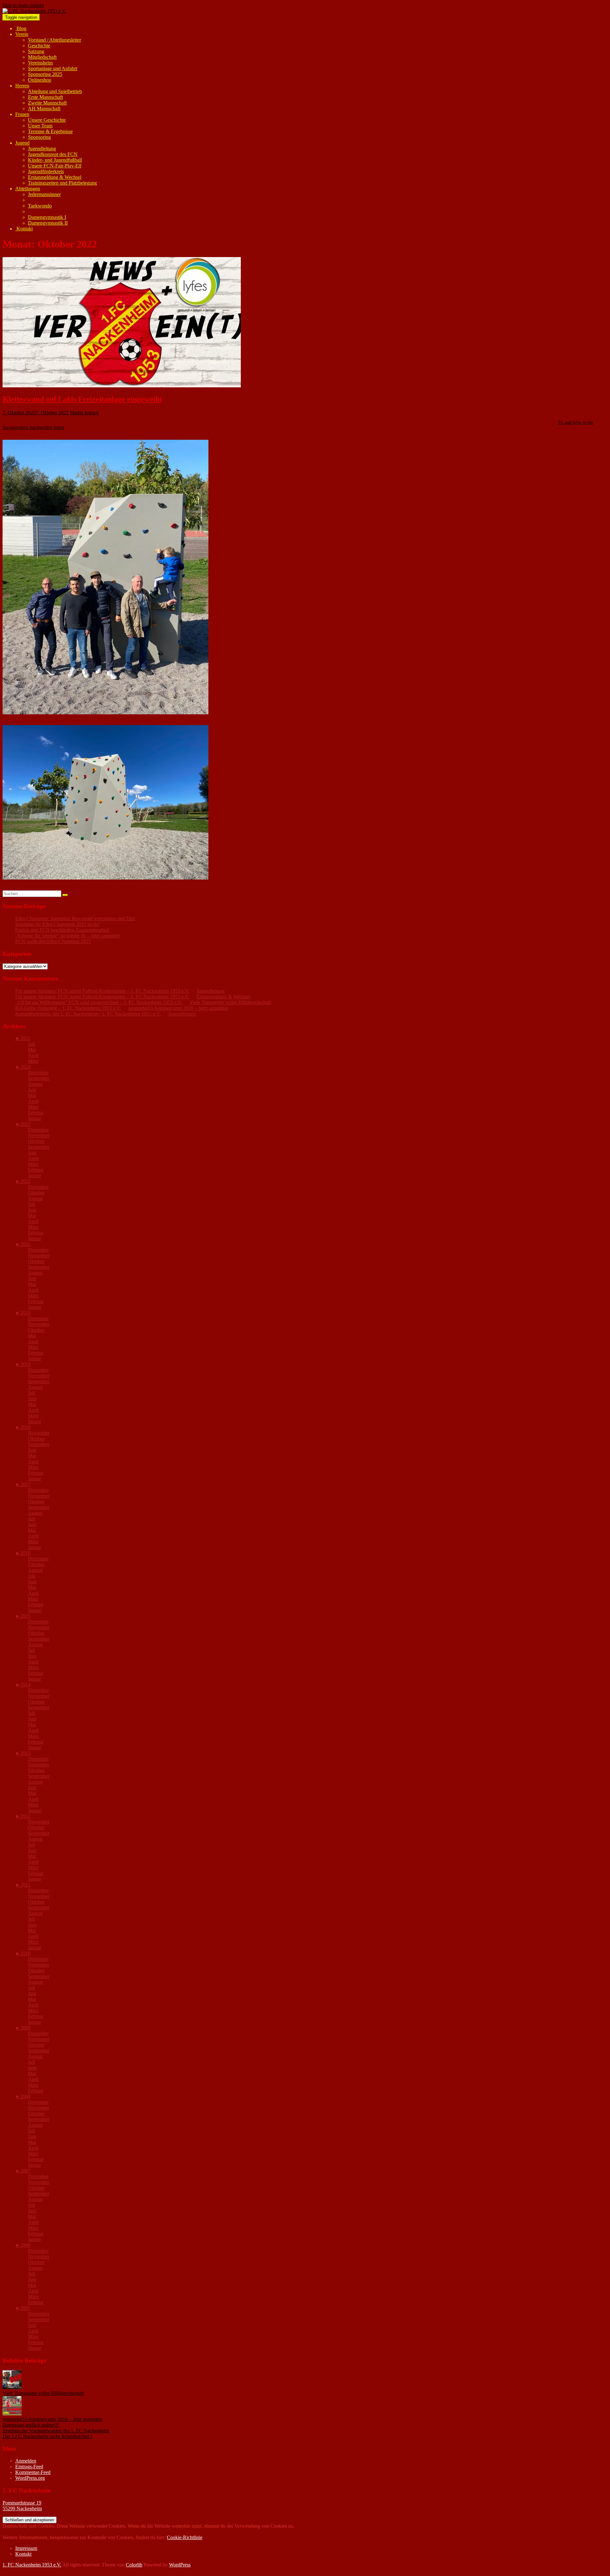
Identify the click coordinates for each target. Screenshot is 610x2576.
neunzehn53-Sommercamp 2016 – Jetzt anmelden (178, 1008)
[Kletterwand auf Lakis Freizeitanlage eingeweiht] (122, 386)
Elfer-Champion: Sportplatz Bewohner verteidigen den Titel (75, 918)
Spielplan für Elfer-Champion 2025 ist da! (57, 924)
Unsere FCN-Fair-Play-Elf (55, 166)
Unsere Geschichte (47, 120)
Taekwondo (40, 206)
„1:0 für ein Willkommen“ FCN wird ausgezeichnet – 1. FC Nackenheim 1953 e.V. (99, 1002)
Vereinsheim (40, 63)
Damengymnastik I (47, 217)
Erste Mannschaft (45, 97)
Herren (22, 86)
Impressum (26, 2548)
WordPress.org (30, 2478)
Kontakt (24, 229)
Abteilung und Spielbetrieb (55, 91)
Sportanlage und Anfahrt (53, 68)
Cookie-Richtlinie (185, 2537)
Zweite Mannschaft (47, 103)
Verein (22, 34)
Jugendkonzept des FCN (53, 154)
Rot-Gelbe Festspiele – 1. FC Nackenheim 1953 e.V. (68, 1008)
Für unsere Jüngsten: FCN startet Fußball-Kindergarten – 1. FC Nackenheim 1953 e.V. (102, 991)
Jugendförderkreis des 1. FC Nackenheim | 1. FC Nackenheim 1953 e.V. (88, 1014)
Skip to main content (23, 5)
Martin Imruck (84, 413)
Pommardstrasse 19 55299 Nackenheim (22, 2506)
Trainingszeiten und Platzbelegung (62, 183)
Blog (21, 28)
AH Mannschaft (44, 109)
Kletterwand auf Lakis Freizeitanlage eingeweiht (82, 399)
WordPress (180, 2565)
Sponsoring (39, 137)
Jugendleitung (42, 149)
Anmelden (26, 2461)
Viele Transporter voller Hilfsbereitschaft (230, 1002)
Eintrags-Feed (29, 2467)
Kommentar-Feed (33, 2472)
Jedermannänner (44, 194)
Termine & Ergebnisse (50, 131)
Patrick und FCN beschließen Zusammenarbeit (62, 930)
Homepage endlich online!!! (31, 2425)
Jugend (22, 143)
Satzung (36, 51)
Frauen (22, 114)
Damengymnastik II (48, 223)
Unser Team (40, 126)
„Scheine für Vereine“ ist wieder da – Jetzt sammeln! (68, 936)
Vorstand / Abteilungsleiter (54, 40)
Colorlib (134, 2565)
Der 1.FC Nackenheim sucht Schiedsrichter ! (47, 2436)
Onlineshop (40, 80)
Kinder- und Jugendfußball (55, 160)
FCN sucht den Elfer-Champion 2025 (53, 941)
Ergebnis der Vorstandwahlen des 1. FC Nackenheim (56, 2431)
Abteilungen (28, 189)
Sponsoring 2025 (45, 74)
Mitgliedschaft (42, 57)
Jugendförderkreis (46, 171)
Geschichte (39, 46)
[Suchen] (65, 895)
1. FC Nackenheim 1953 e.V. (32, 2565)
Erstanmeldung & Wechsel (55, 177)
